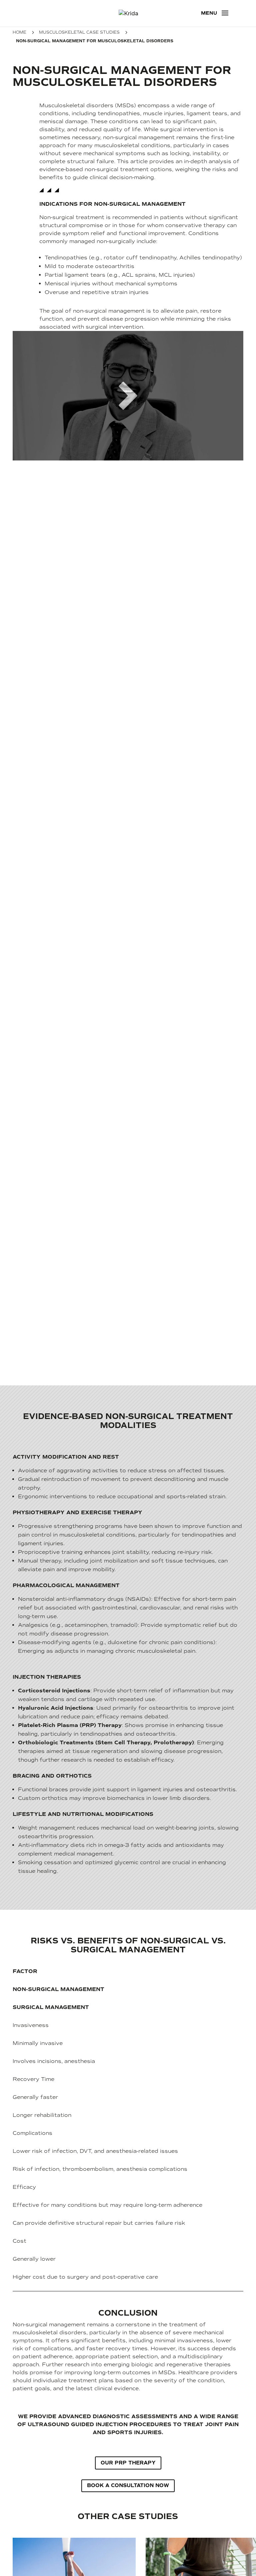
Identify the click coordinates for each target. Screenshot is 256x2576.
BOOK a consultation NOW (128, 2485)
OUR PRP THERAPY (128, 2463)
